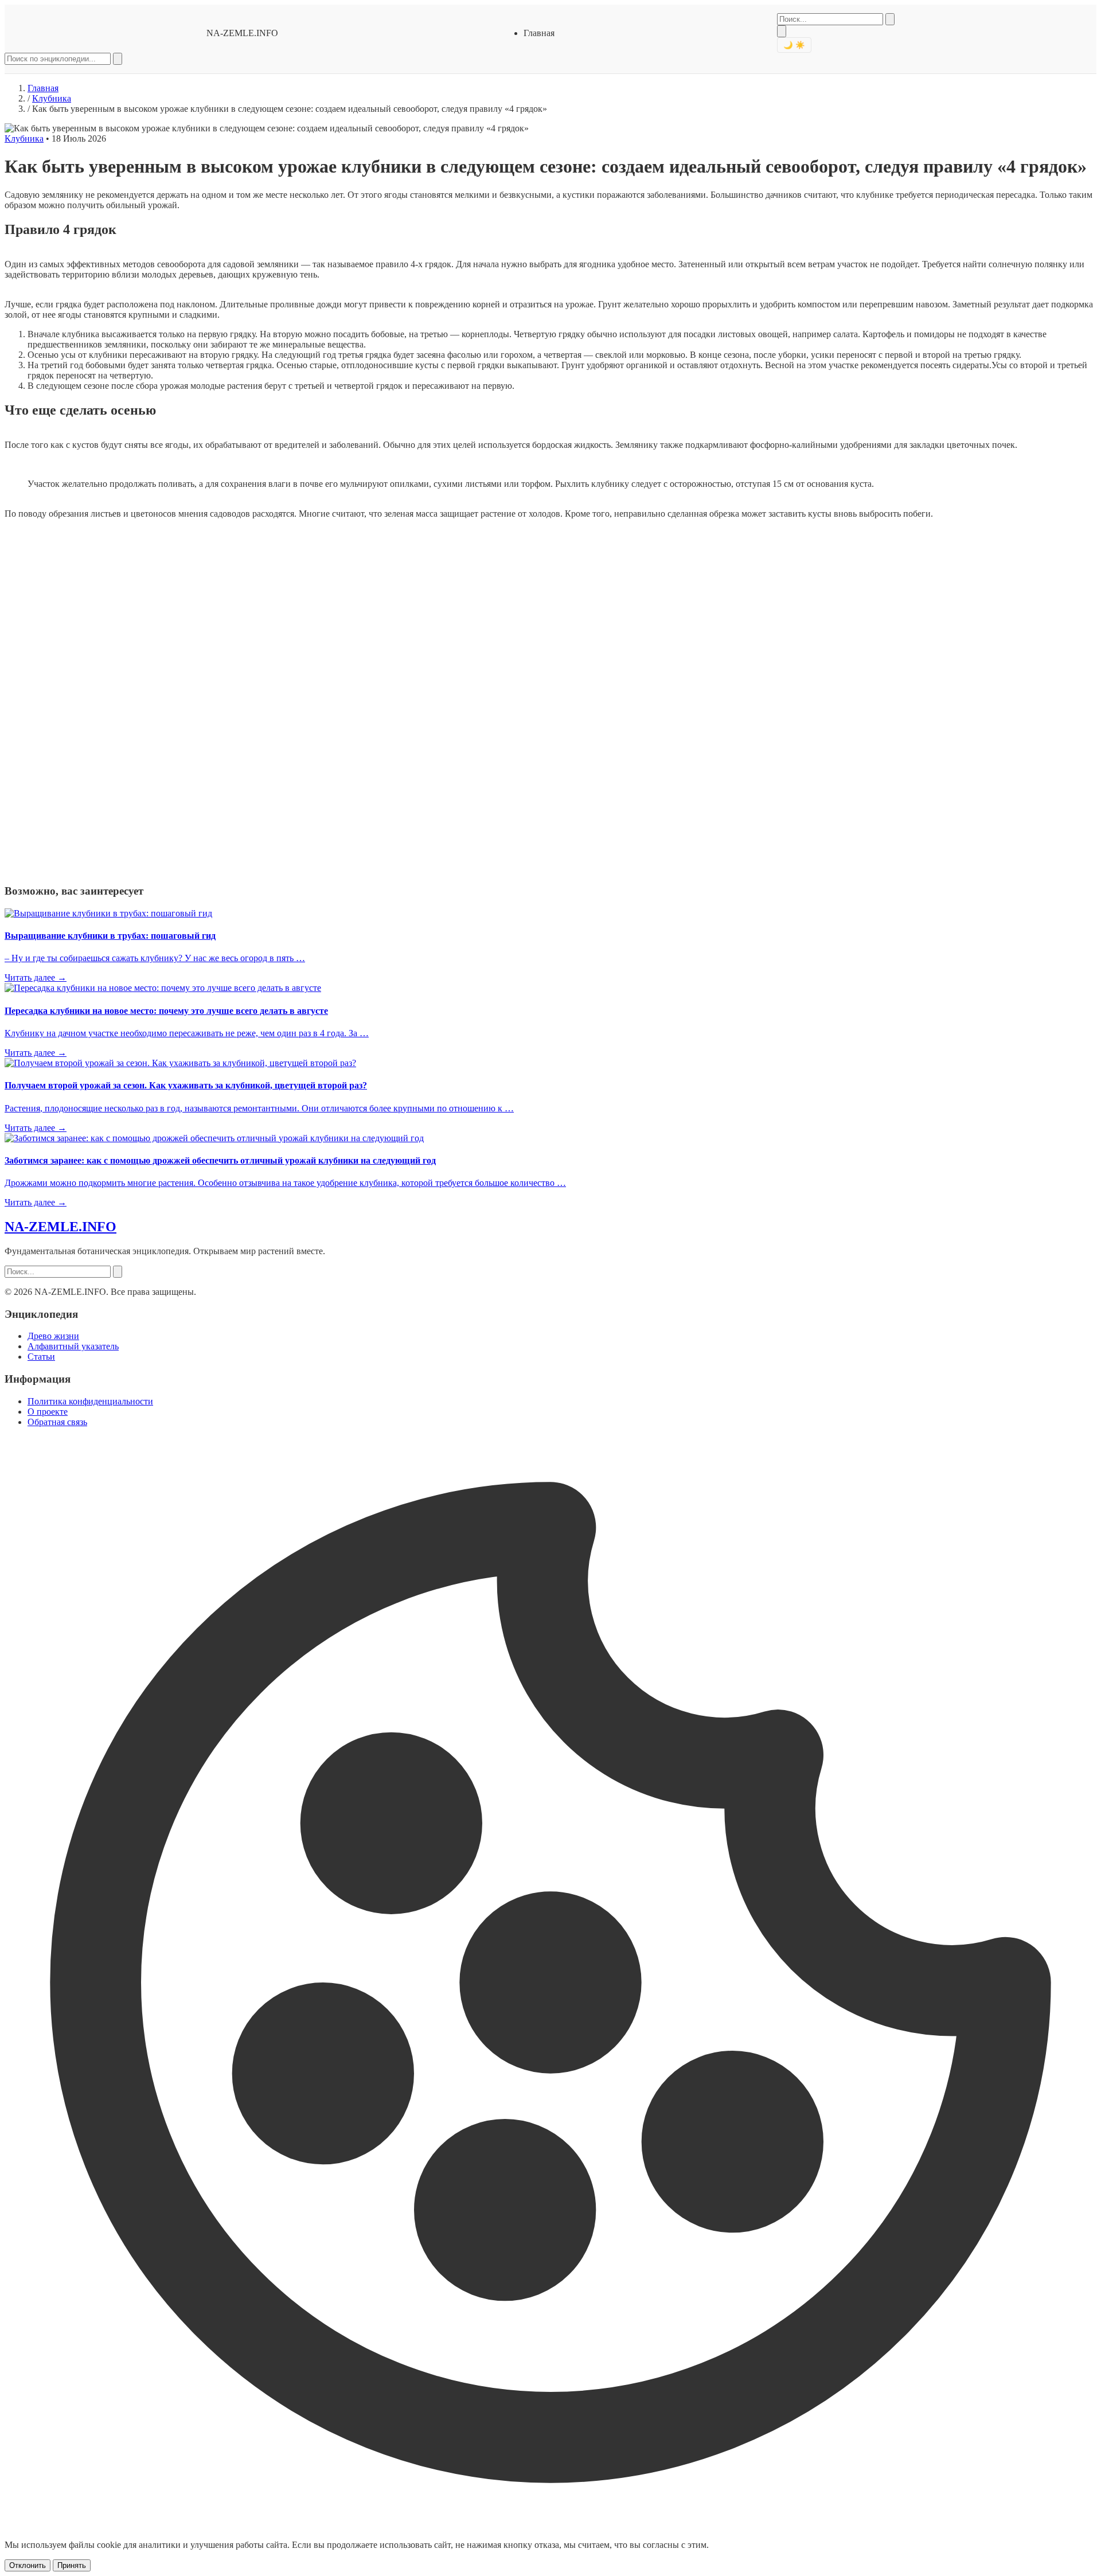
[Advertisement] (91, 700)
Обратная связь (57, 1422)
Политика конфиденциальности (90, 1401)
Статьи (41, 1357)
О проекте (48, 1412)
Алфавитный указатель (73, 1346)
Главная (539, 33)
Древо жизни (53, 1336)
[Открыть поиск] (782, 31)
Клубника (52, 98)
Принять (72, 2565)
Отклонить (28, 2565)
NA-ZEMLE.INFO (242, 33)
